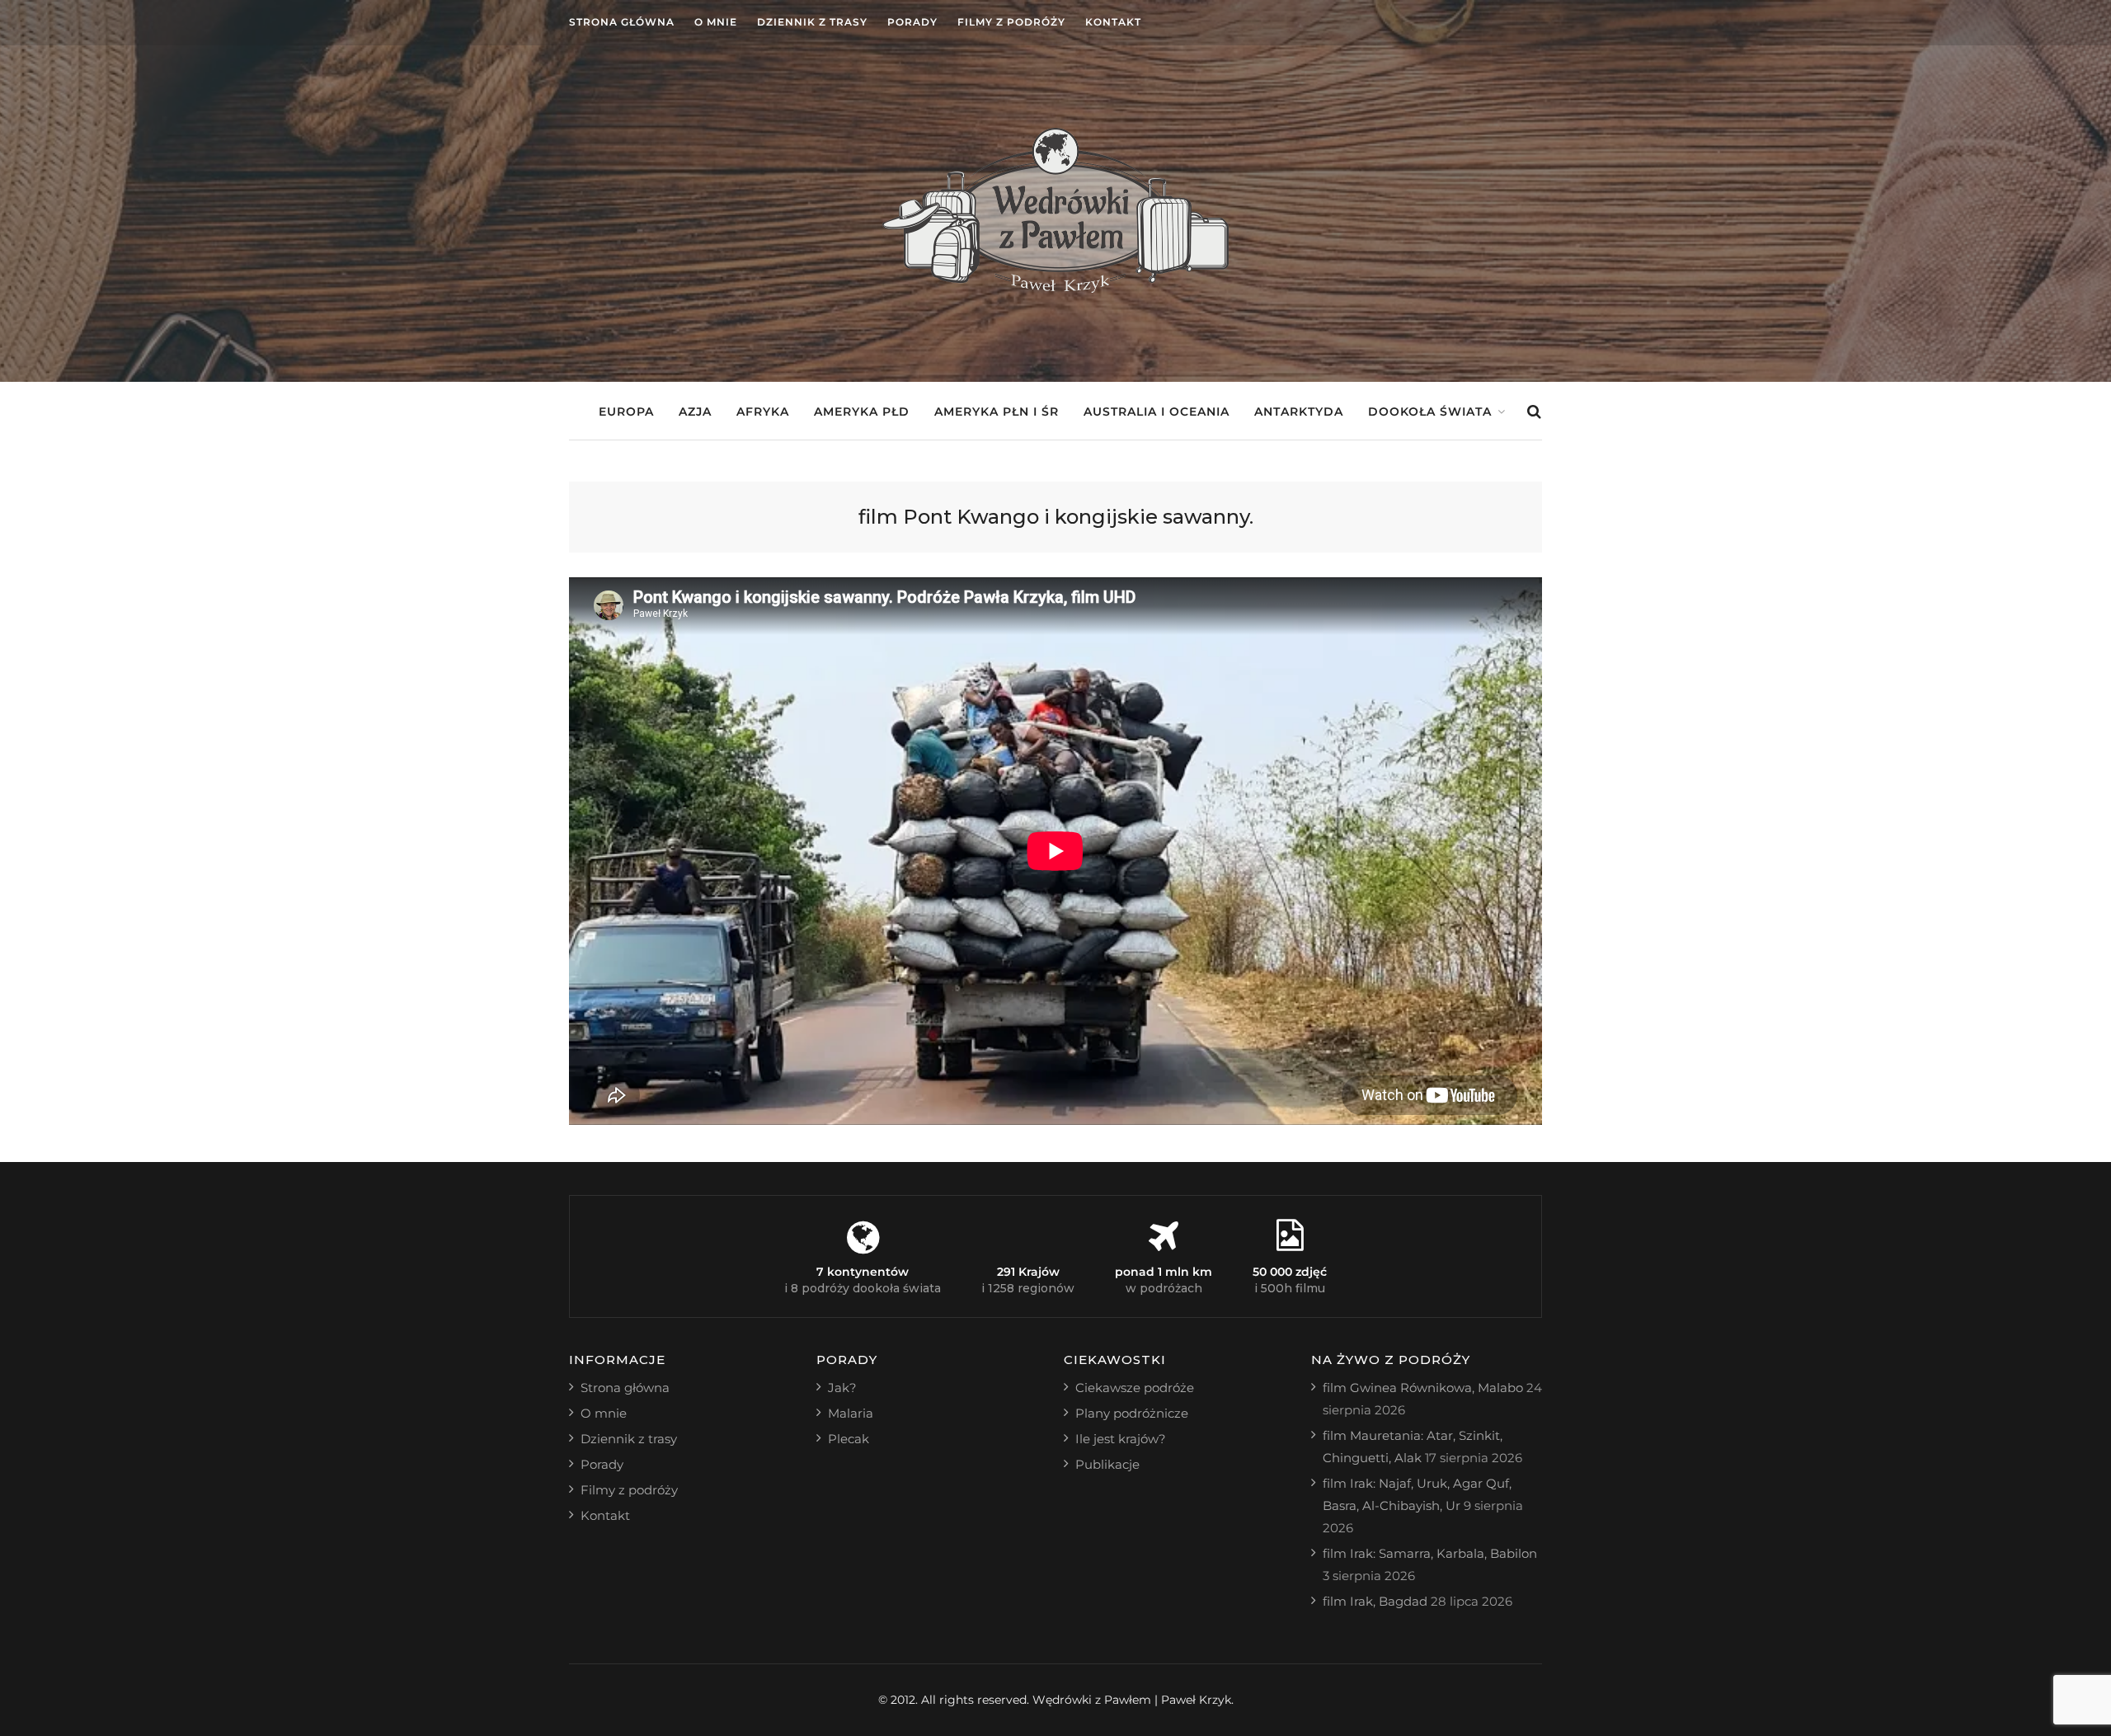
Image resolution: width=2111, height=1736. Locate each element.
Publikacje (1107, 1464)
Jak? (842, 1388)
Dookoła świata (1430, 412)
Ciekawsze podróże (1135, 1388)
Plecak (849, 1439)
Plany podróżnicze (1132, 1413)
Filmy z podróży (1011, 22)
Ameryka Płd (862, 412)
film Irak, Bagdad (1375, 1601)
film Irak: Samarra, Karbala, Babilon (1430, 1553)
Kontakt (1113, 22)
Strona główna (622, 22)
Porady (912, 22)
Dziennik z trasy (812, 22)
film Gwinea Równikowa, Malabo (1423, 1388)
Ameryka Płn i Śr (997, 412)
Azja (695, 412)
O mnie (716, 22)
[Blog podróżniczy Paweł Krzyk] (1055, 288)
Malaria (851, 1413)
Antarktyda (1299, 412)
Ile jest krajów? (1121, 1439)
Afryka (763, 412)
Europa (626, 412)
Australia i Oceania (1157, 412)
